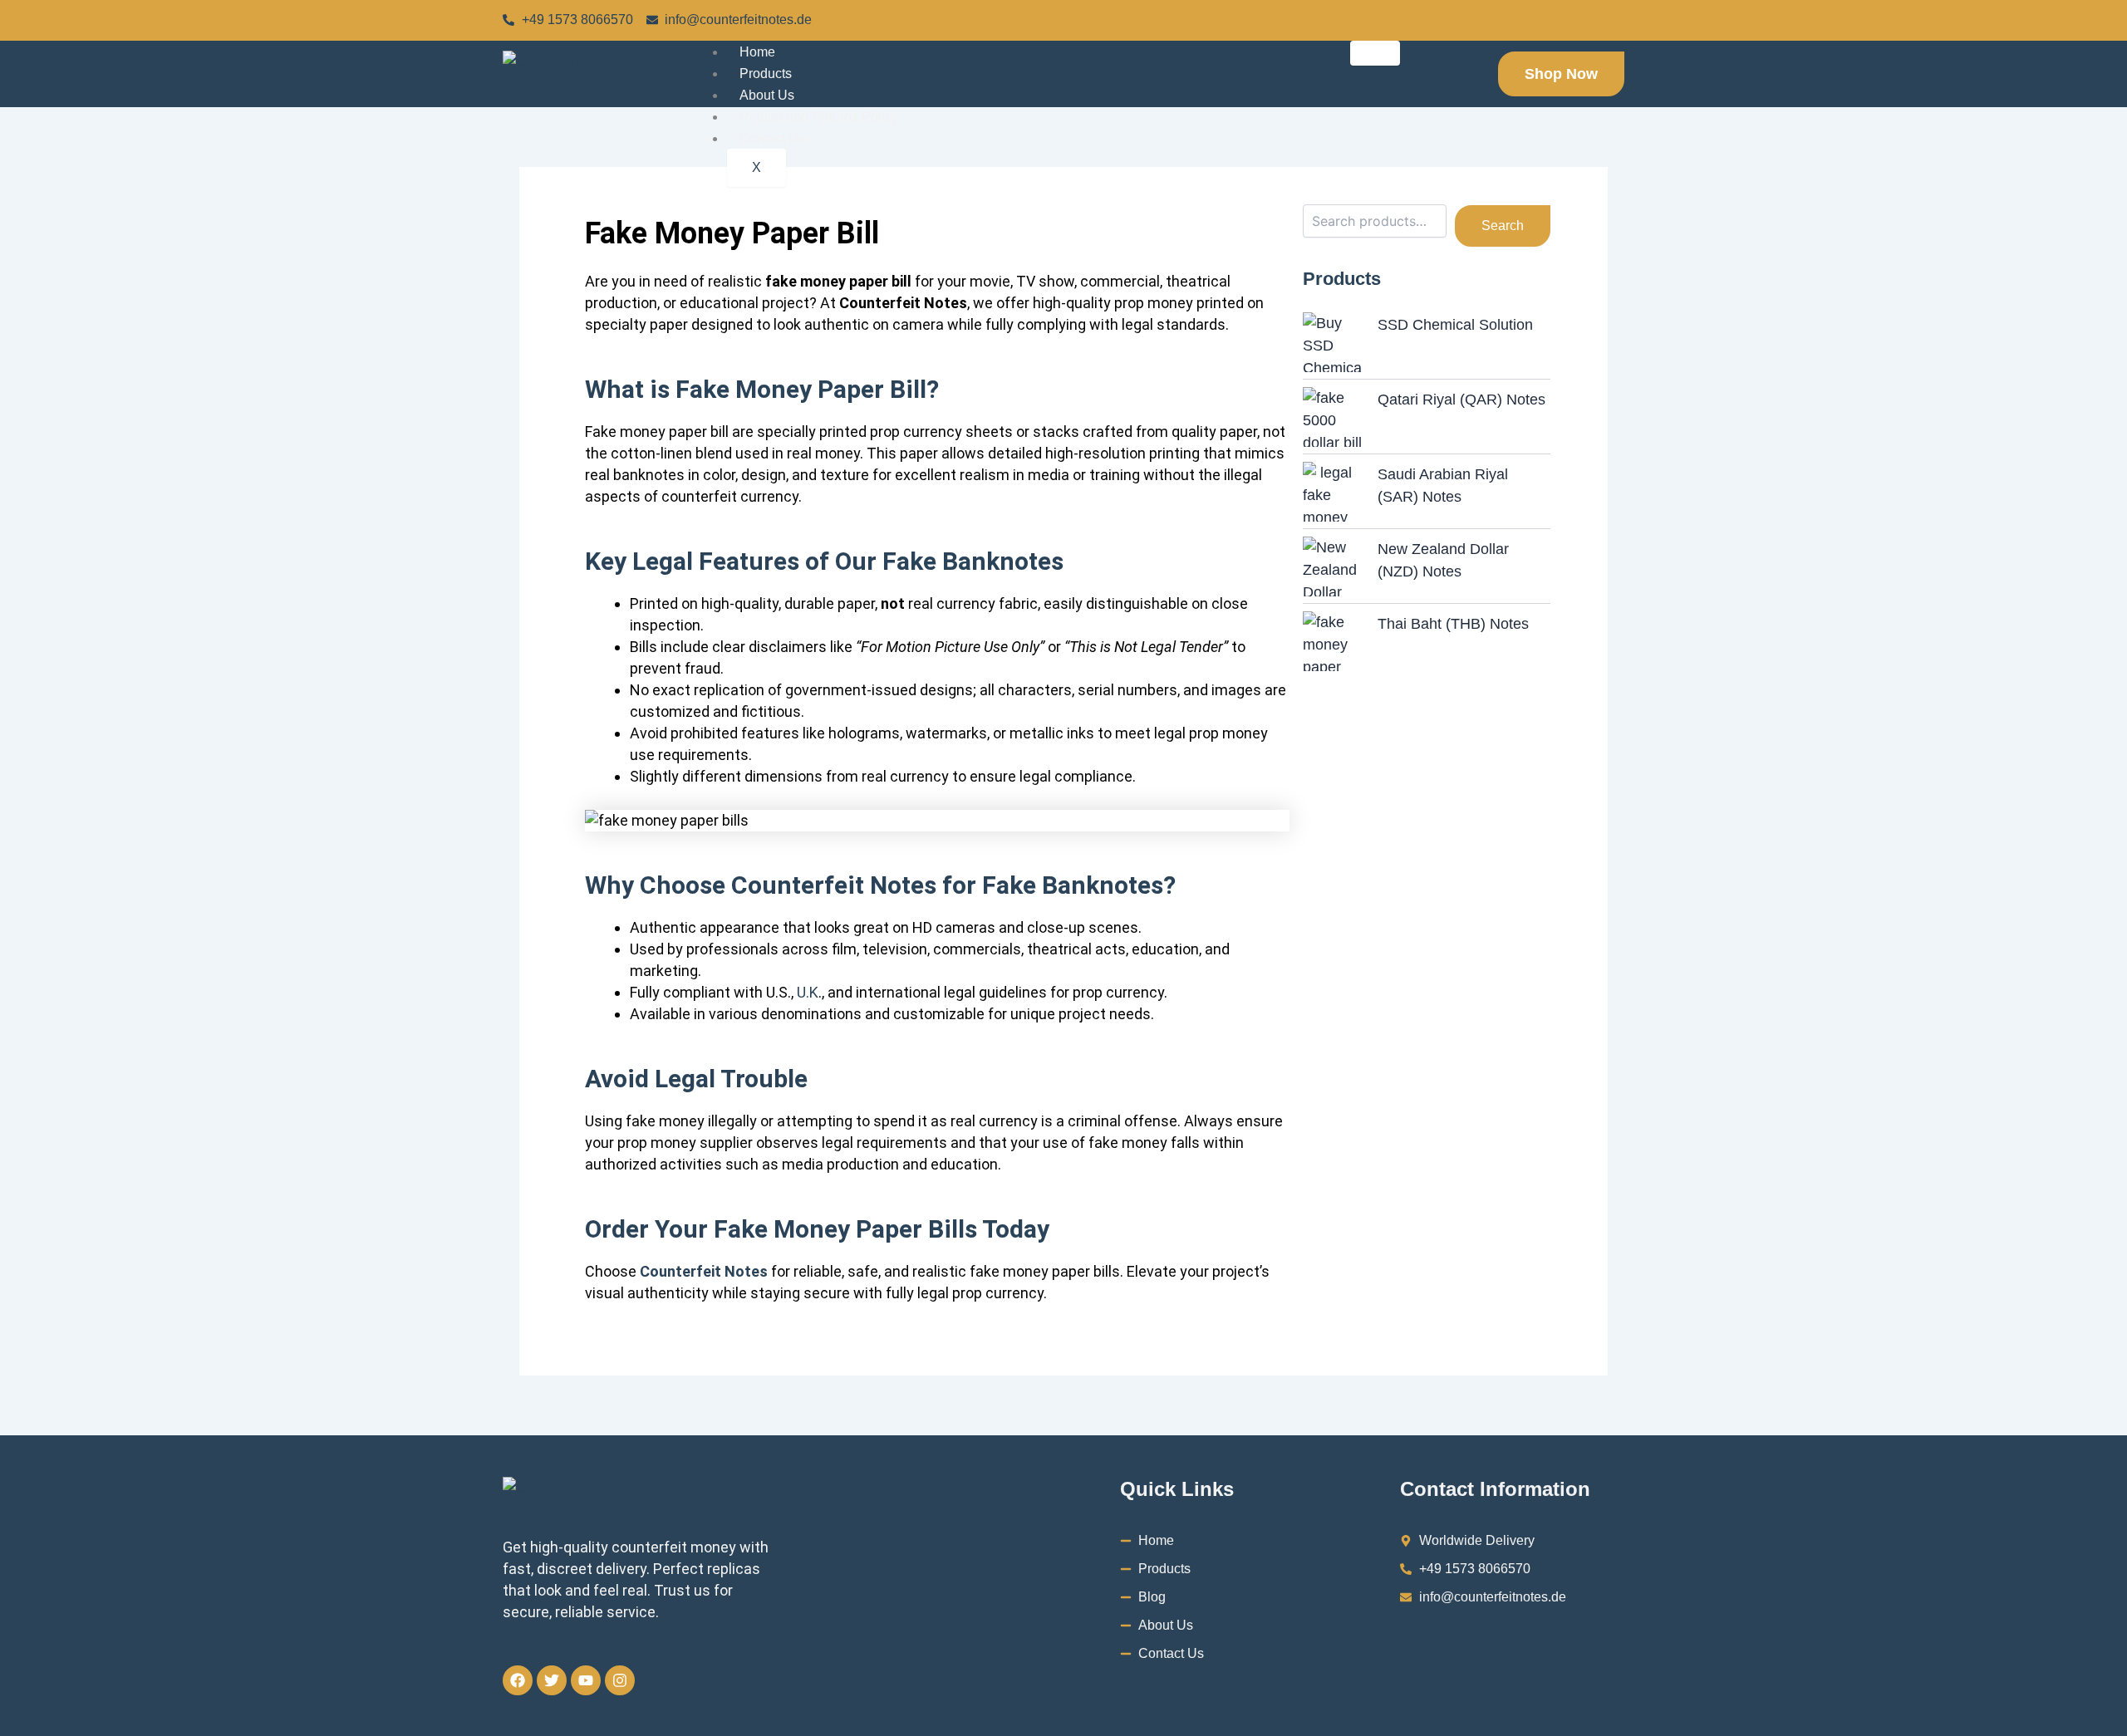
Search (1503, 226)
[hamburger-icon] (1375, 53)
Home (757, 52)
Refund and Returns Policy (819, 117)
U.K (808, 992)
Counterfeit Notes (704, 1271)
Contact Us (772, 138)
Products (766, 74)
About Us (767, 95)
